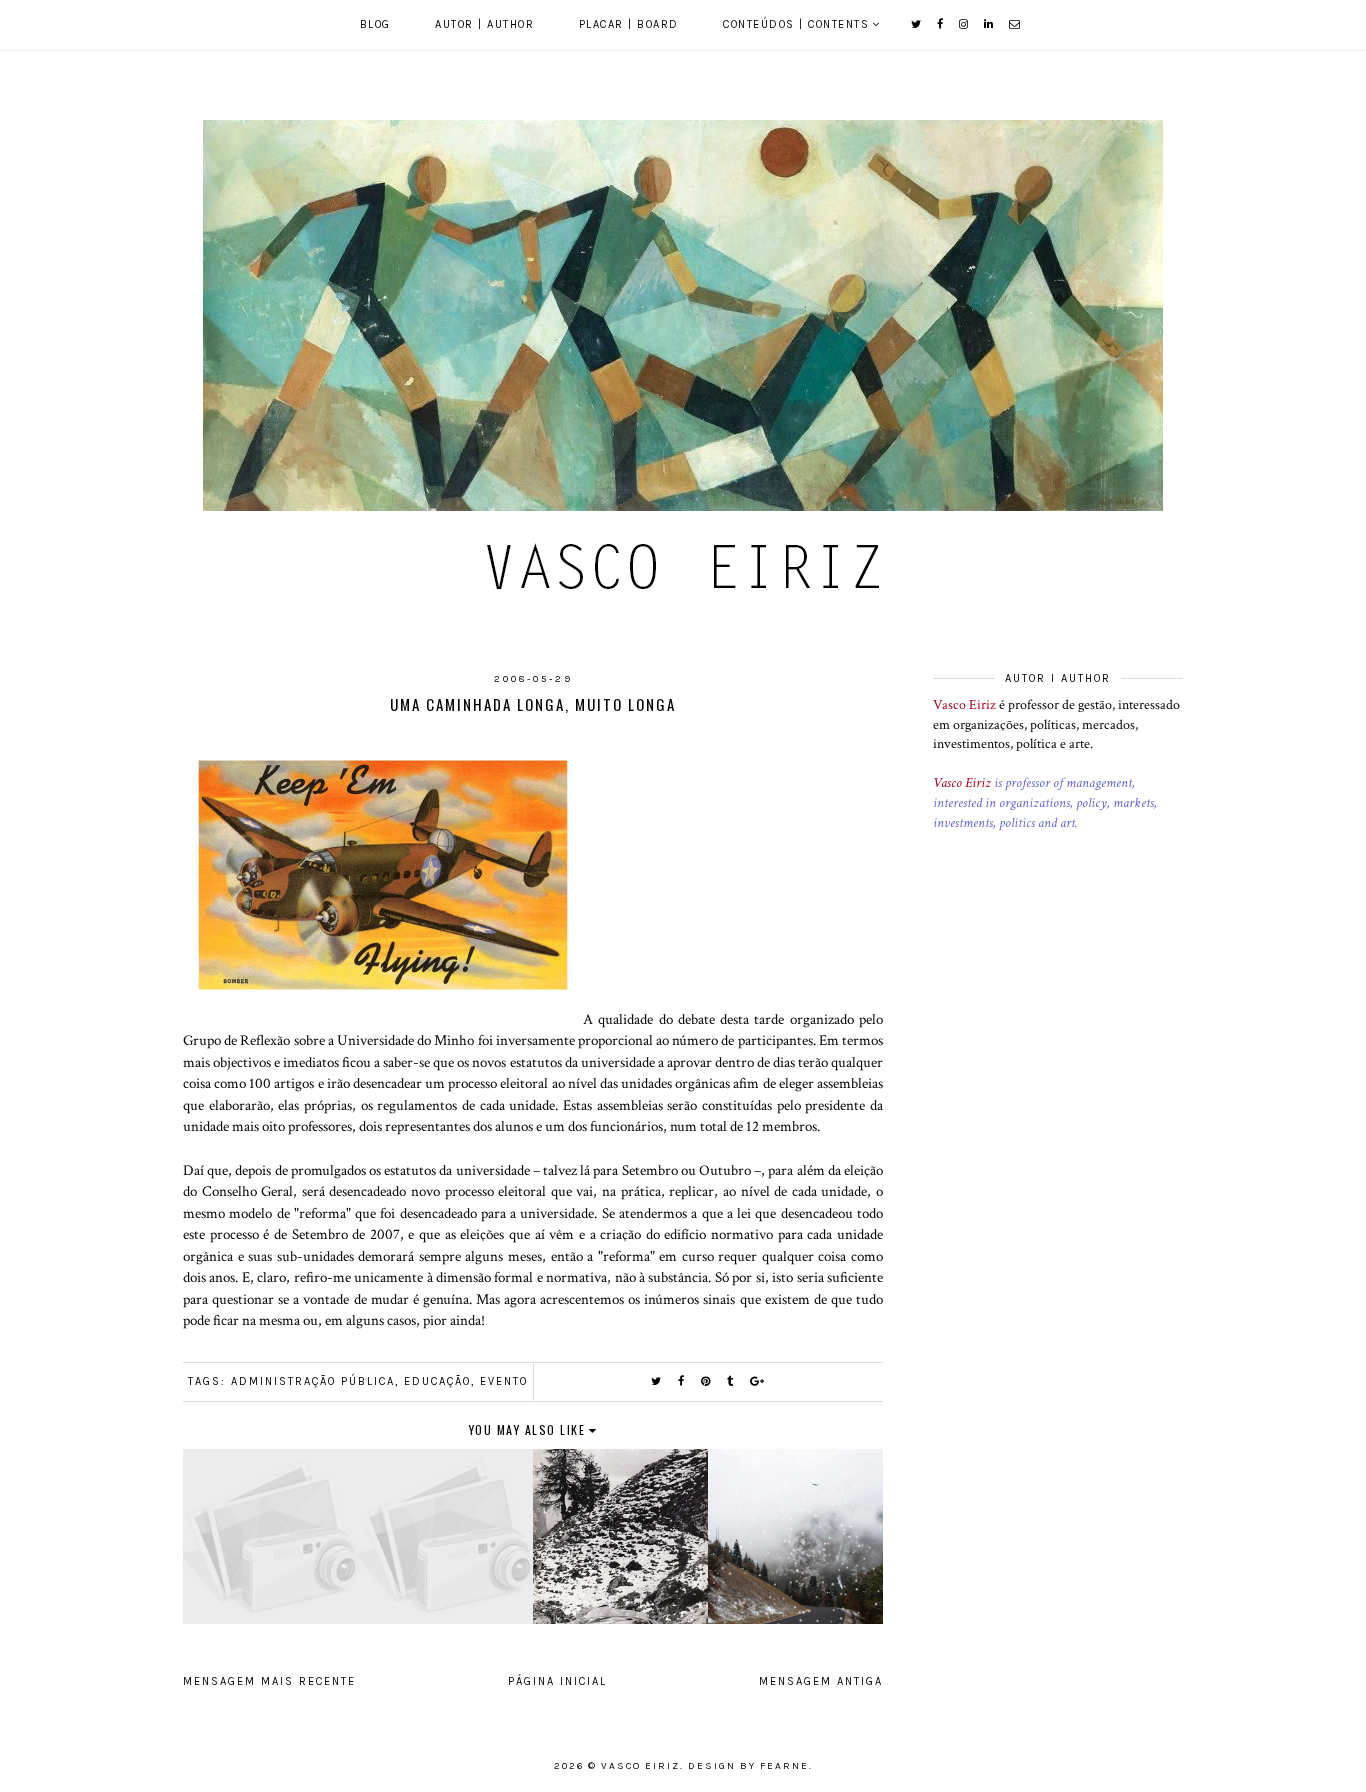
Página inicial (557, 1681)
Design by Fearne (748, 1766)
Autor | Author (484, 24)
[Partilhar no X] (657, 1381)
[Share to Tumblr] (731, 1381)
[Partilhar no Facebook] (682, 1381)
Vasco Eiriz (964, 705)
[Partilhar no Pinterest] (706, 1381)
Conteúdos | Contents (796, 24)
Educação (437, 1381)
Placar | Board (629, 24)
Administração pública (313, 1381)
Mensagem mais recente (269, 1681)
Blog (375, 24)
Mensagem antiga (821, 1681)
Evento (504, 1381)
